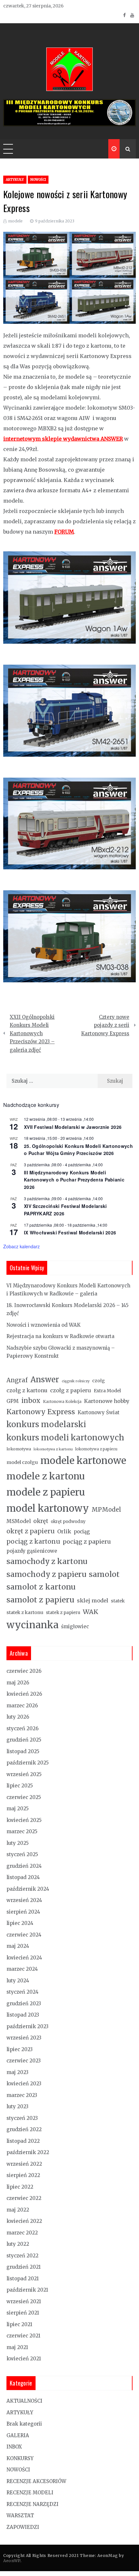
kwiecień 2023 (24, 2084)
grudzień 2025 (24, 1740)
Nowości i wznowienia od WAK (43, 1325)
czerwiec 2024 (24, 1935)
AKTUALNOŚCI (24, 2401)
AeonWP (12, 2561)
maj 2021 (17, 2347)
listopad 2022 (23, 2141)
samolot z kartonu (41, 1587)
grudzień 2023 (24, 2004)
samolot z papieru (40, 1600)
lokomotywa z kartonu (53, 1449)
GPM (13, 1401)
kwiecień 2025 (24, 1820)
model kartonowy (48, 1508)
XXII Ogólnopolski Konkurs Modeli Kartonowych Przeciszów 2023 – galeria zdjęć (32, 1033)
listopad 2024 (23, 1877)
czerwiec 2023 (24, 2061)
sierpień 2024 (23, 1912)
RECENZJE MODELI (30, 2493)
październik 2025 (28, 1763)
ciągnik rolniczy (76, 1381)
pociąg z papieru (87, 1542)
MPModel (106, 1510)
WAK (91, 1612)
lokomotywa (19, 1449)
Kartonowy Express (41, 1412)
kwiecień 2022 (24, 2221)
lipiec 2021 (19, 2324)
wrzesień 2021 (24, 2301)
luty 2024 (18, 1981)
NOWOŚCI (38, 180)
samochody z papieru (46, 1574)
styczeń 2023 (22, 2118)
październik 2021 (27, 2290)
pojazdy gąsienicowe (32, 1551)
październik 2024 (28, 1889)
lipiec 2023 (20, 2049)
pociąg (82, 1532)
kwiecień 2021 (24, 2359)
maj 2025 (18, 1809)
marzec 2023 (22, 2095)
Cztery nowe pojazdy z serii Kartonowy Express (105, 1025)
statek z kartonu (25, 1612)
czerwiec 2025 (24, 1797)
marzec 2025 (22, 1831)
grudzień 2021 (24, 2267)
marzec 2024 (22, 1969)
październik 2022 (28, 2152)
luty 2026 (18, 1717)
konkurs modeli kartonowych (65, 1438)
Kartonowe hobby (107, 1401)
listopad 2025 (23, 1751)
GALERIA (18, 2435)
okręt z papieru (31, 1531)
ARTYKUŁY (15, 180)
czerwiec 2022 (24, 2198)
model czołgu (22, 1462)
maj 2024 (18, 1946)
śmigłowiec (75, 1626)
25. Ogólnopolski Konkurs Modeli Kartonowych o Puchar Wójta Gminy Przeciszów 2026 (78, 1150)
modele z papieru (46, 1492)
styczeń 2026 (22, 1728)
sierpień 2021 (23, 2313)
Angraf (17, 1380)
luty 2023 (17, 2106)
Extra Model (107, 1391)
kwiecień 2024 (24, 1958)
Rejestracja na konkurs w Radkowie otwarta (60, 1336)
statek (118, 1601)
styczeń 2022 (22, 2256)
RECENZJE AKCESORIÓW (36, 2481)
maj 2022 (18, 2210)
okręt (41, 1521)
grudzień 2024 (24, 1866)
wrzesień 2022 (24, 2164)
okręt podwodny (68, 1522)
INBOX (14, 2447)
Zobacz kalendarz (21, 1246)
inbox (31, 1401)
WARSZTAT (20, 2515)
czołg (98, 1381)
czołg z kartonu (27, 1390)
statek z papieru (63, 1613)
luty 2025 (18, 1843)
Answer (45, 1380)
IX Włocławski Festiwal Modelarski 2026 (70, 1232)
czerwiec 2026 (24, 1671)
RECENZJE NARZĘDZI (32, 2504)
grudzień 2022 (24, 2129)
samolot (104, 1574)
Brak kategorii (24, 2424)
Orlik (64, 1531)
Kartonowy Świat (99, 1412)
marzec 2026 (22, 1706)
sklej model (93, 1600)
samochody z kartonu (47, 1561)
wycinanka (32, 1625)
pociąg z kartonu (33, 1541)
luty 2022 (18, 2244)
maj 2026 (18, 1683)
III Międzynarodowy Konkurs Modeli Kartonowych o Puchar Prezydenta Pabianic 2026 (74, 1180)
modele (15, 221)
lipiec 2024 (20, 1923)
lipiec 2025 (20, 1786)
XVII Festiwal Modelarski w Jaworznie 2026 (73, 1127)
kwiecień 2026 (24, 1694)
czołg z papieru (71, 1390)
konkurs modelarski (46, 1424)
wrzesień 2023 (24, 2038)
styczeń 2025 (22, 1854)
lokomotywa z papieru (96, 1449)
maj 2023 (17, 2072)
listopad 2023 (23, 2015)
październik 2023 (27, 2026)
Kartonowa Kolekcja (62, 1402)
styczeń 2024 (22, 1992)
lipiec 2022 (20, 2187)
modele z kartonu (46, 1476)
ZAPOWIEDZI (23, 2527)
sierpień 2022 (23, 2175)
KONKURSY (20, 2458)
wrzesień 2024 (24, 1900)
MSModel (19, 1521)
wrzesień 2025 (24, 1774)
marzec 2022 (22, 2233)
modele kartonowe (83, 1461)
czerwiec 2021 (23, 2336)
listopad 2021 (23, 2279)
